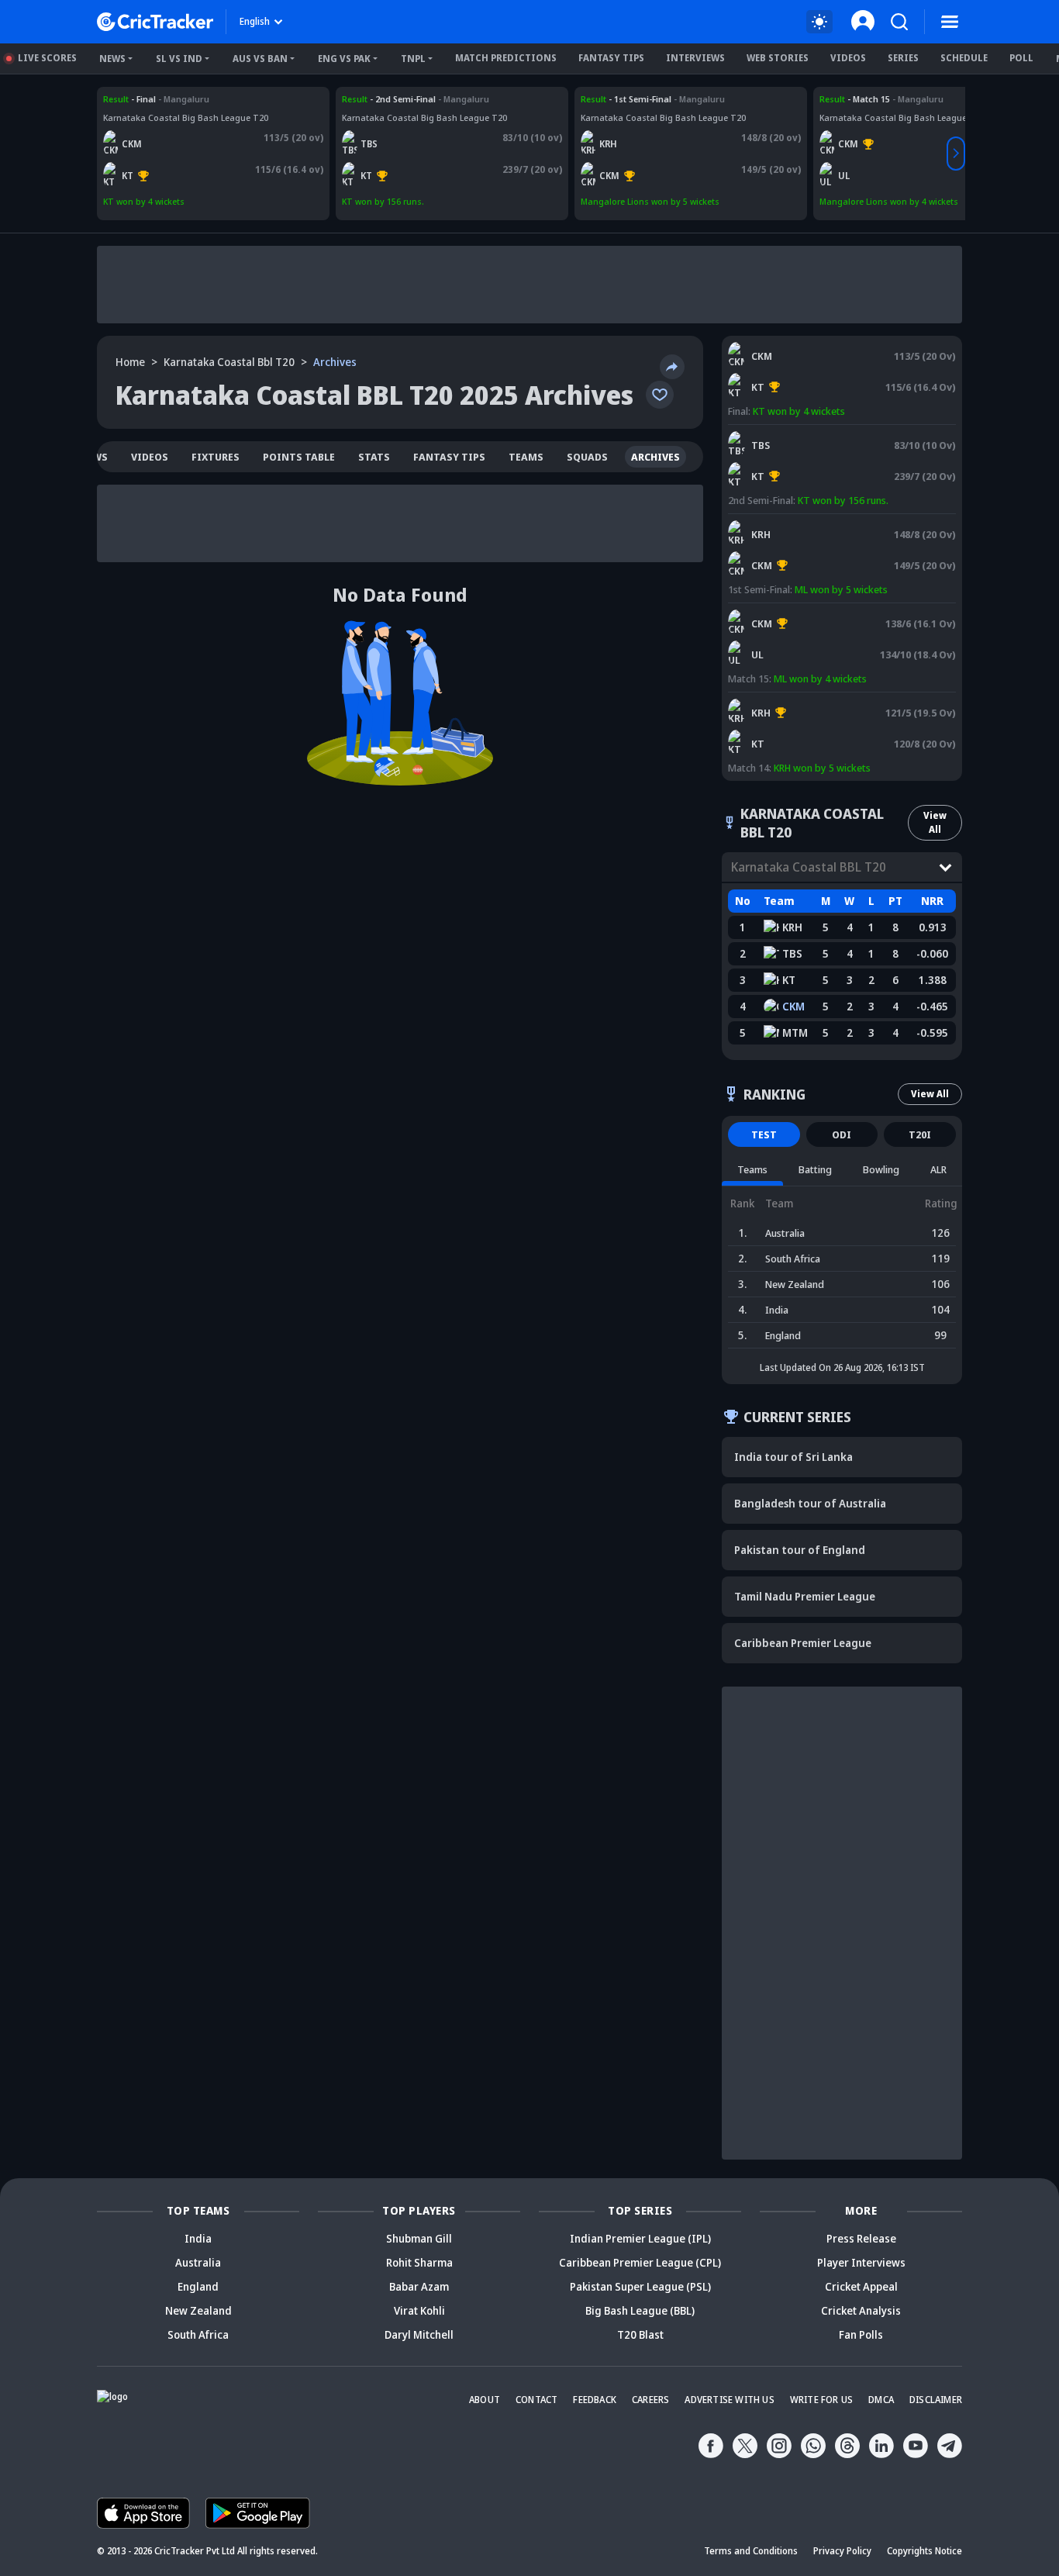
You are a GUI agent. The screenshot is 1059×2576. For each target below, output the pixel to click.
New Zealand (198, 2310)
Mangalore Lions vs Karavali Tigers (177, 99)
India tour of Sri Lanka (793, 1457)
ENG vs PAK (344, 59)
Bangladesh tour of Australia (810, 1503)
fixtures (216, 457)
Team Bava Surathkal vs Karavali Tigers (426, 99)
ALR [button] (938, 1169)
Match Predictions (506, 58)
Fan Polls (861, 2334)
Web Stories (778, 58)
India (198, 2238)
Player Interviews (861, 2262)
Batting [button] (815, 1169)
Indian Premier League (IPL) (640, 2238)
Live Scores (47, 58)
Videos (848, 58)
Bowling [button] (881, 1169)
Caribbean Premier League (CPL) (640, 2262)
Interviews (695, 58)
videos (150, 457)
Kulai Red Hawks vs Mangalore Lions (657, 99)
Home (130, 362)
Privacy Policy (842, 2551)
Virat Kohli (419, 2310)
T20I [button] (920, 1134)
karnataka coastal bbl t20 (229, 362)
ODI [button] (842, 1134)
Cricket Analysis (861, 2310)
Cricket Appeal (861, 2286)
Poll (1021, 58)
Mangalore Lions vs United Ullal (885, 99)
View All (935, 822)
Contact (536, 2400)
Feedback (595, 2400)
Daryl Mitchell (419, 2334)
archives (655, 457)
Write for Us (821, 2400)
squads (587, 457)
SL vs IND (179, 59)
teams (526, 457)
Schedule (964, 58)
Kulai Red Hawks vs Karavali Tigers (805, 699)
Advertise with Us (729, 2400)
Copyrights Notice (924, 2551)
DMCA (881, 2400)
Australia (198, 2262)
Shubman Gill (419, 2238)
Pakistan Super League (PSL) (640, 2286)
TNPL (413, 59)
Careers (650, 2400)
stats (374, 457)
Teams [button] (752, 1169)
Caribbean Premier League (803, 1643)
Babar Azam (419, 2286)
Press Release (861, 2238)
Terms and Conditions (751, 2551)
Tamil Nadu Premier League (805, 1596)
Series (903, 58)
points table (299, 457)
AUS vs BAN (260, 59)
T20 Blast (640, 2334)
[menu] (950, 22)
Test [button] (764, 1134)
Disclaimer (936, 2400)
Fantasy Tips (611, 58)
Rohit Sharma (419, 2262)
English (255, 21)
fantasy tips (449, 457)
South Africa (198, 2334)
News (112, 59)
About (485, 2400)
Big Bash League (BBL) (640, 2310)
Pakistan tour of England (800, 1550)
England (198, 2286)
